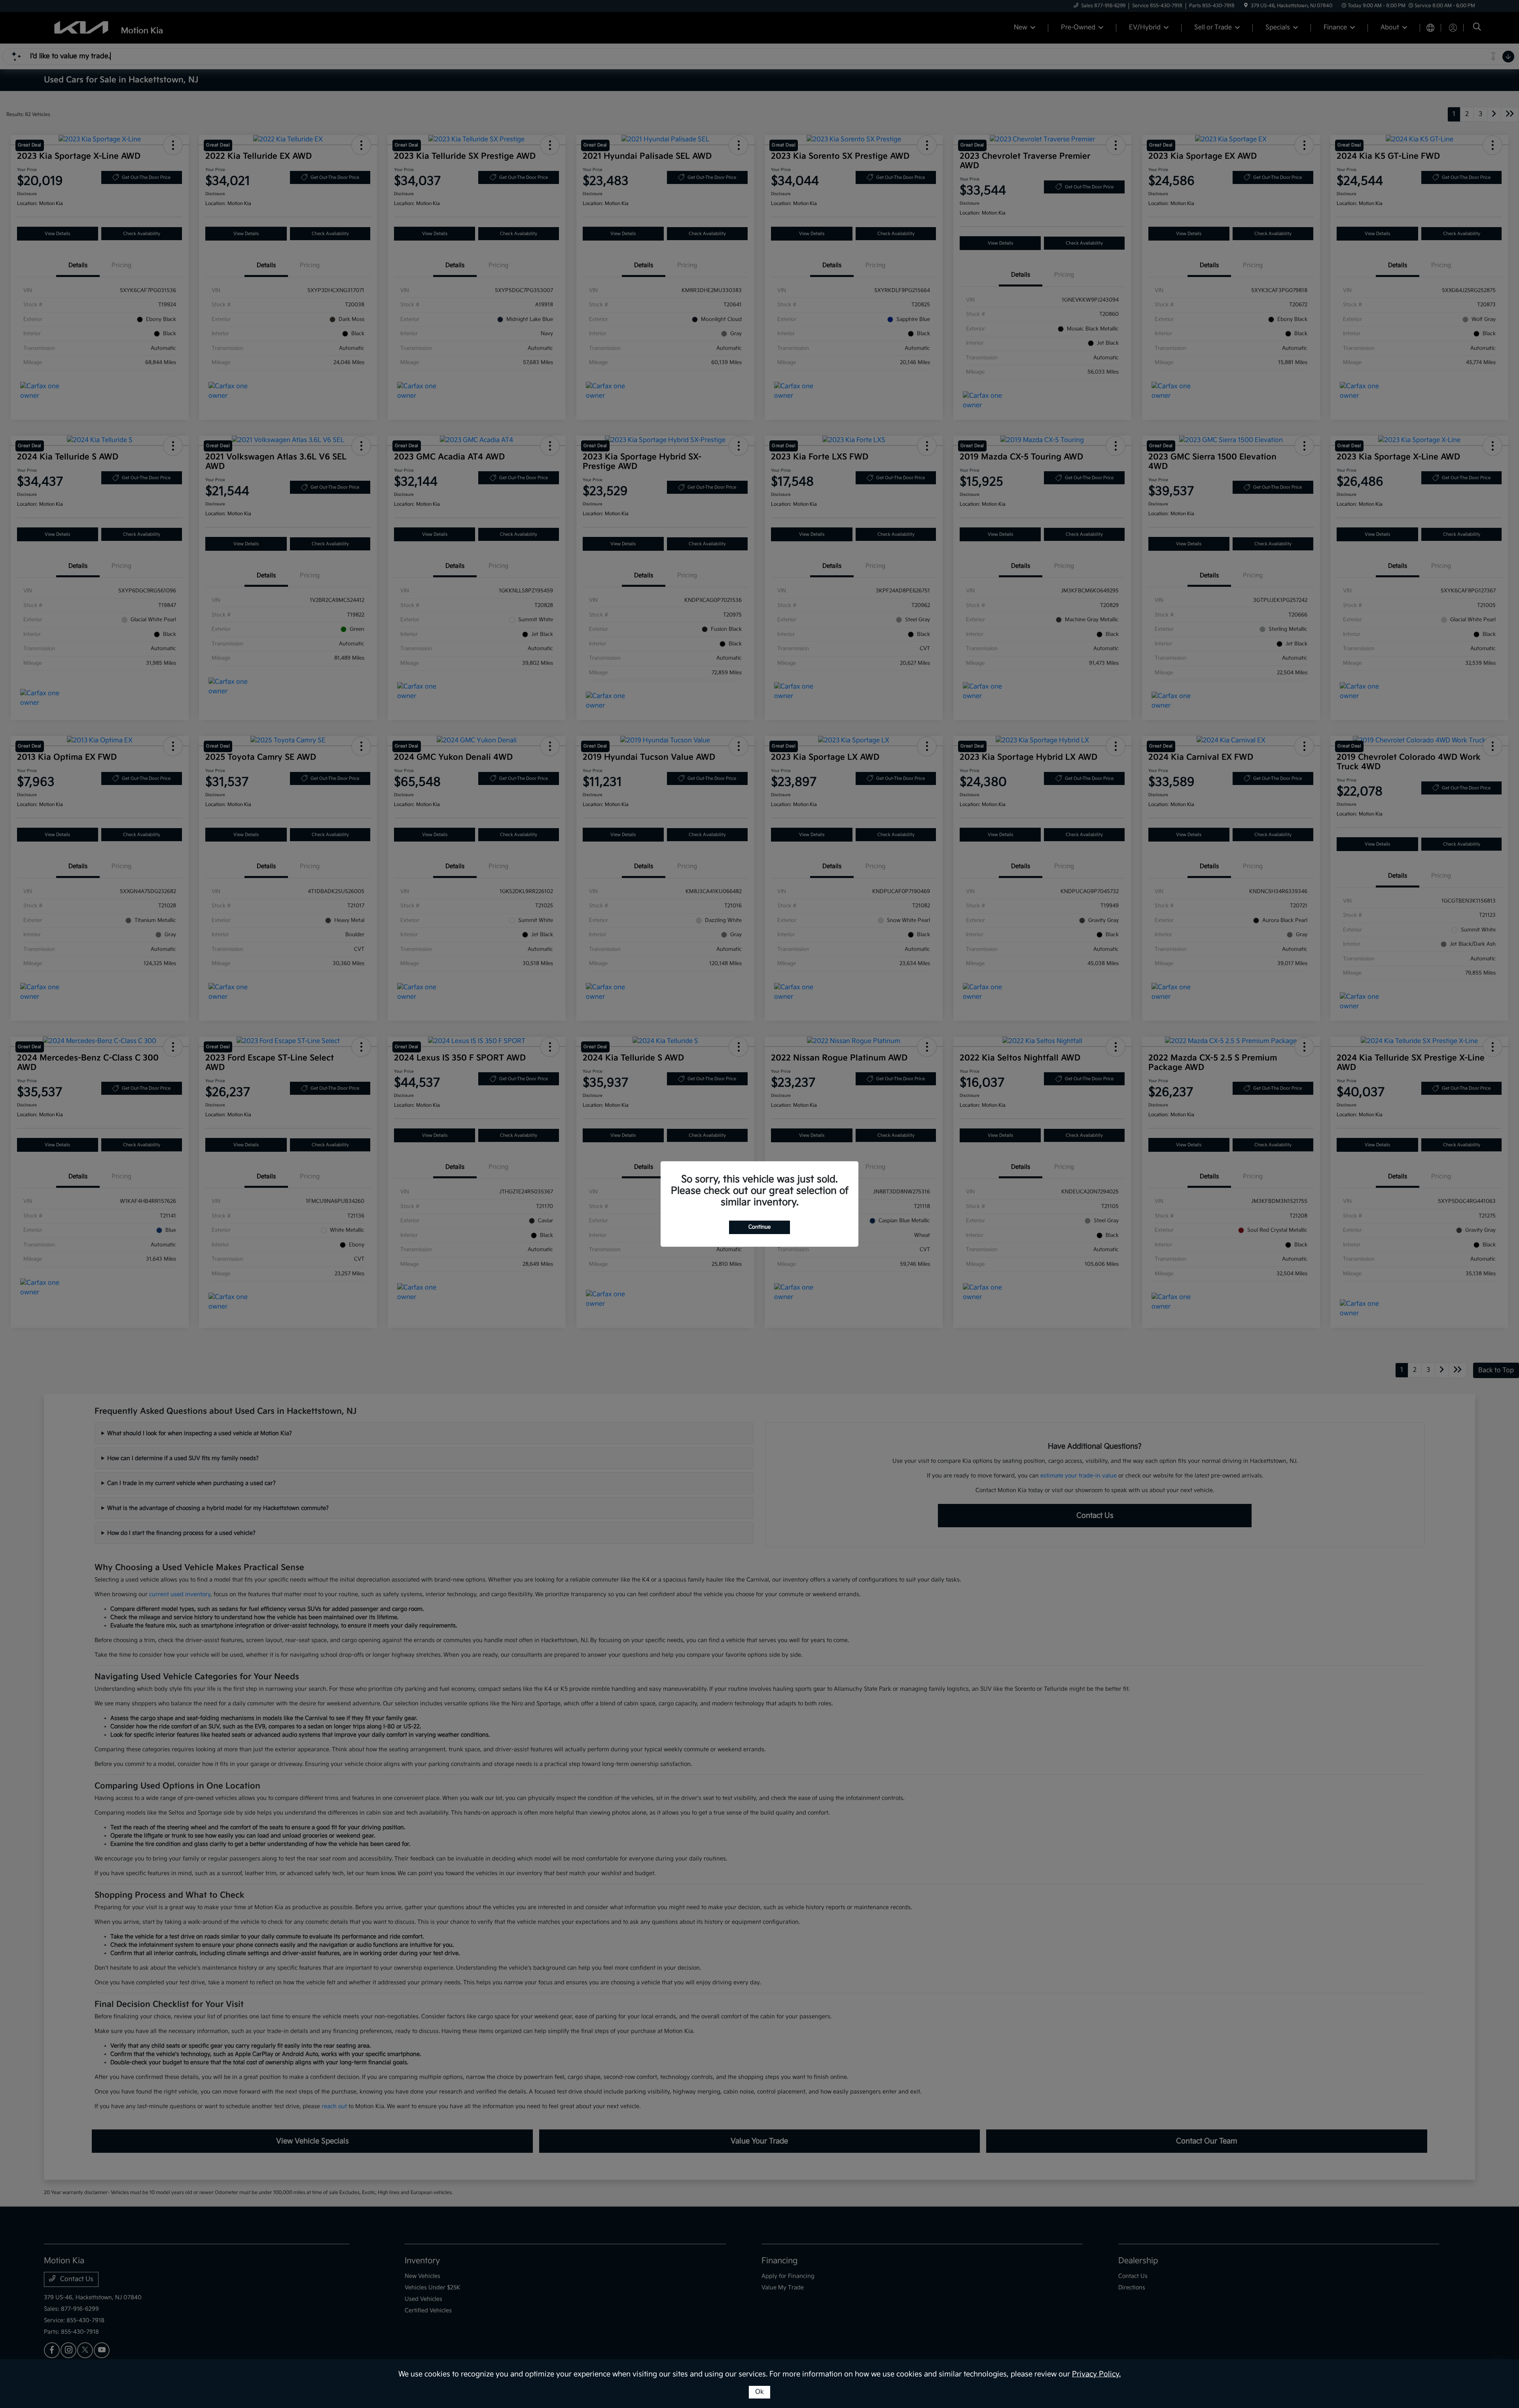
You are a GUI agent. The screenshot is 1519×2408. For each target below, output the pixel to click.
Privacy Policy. (1096, 2374)
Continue (759, 1227)
